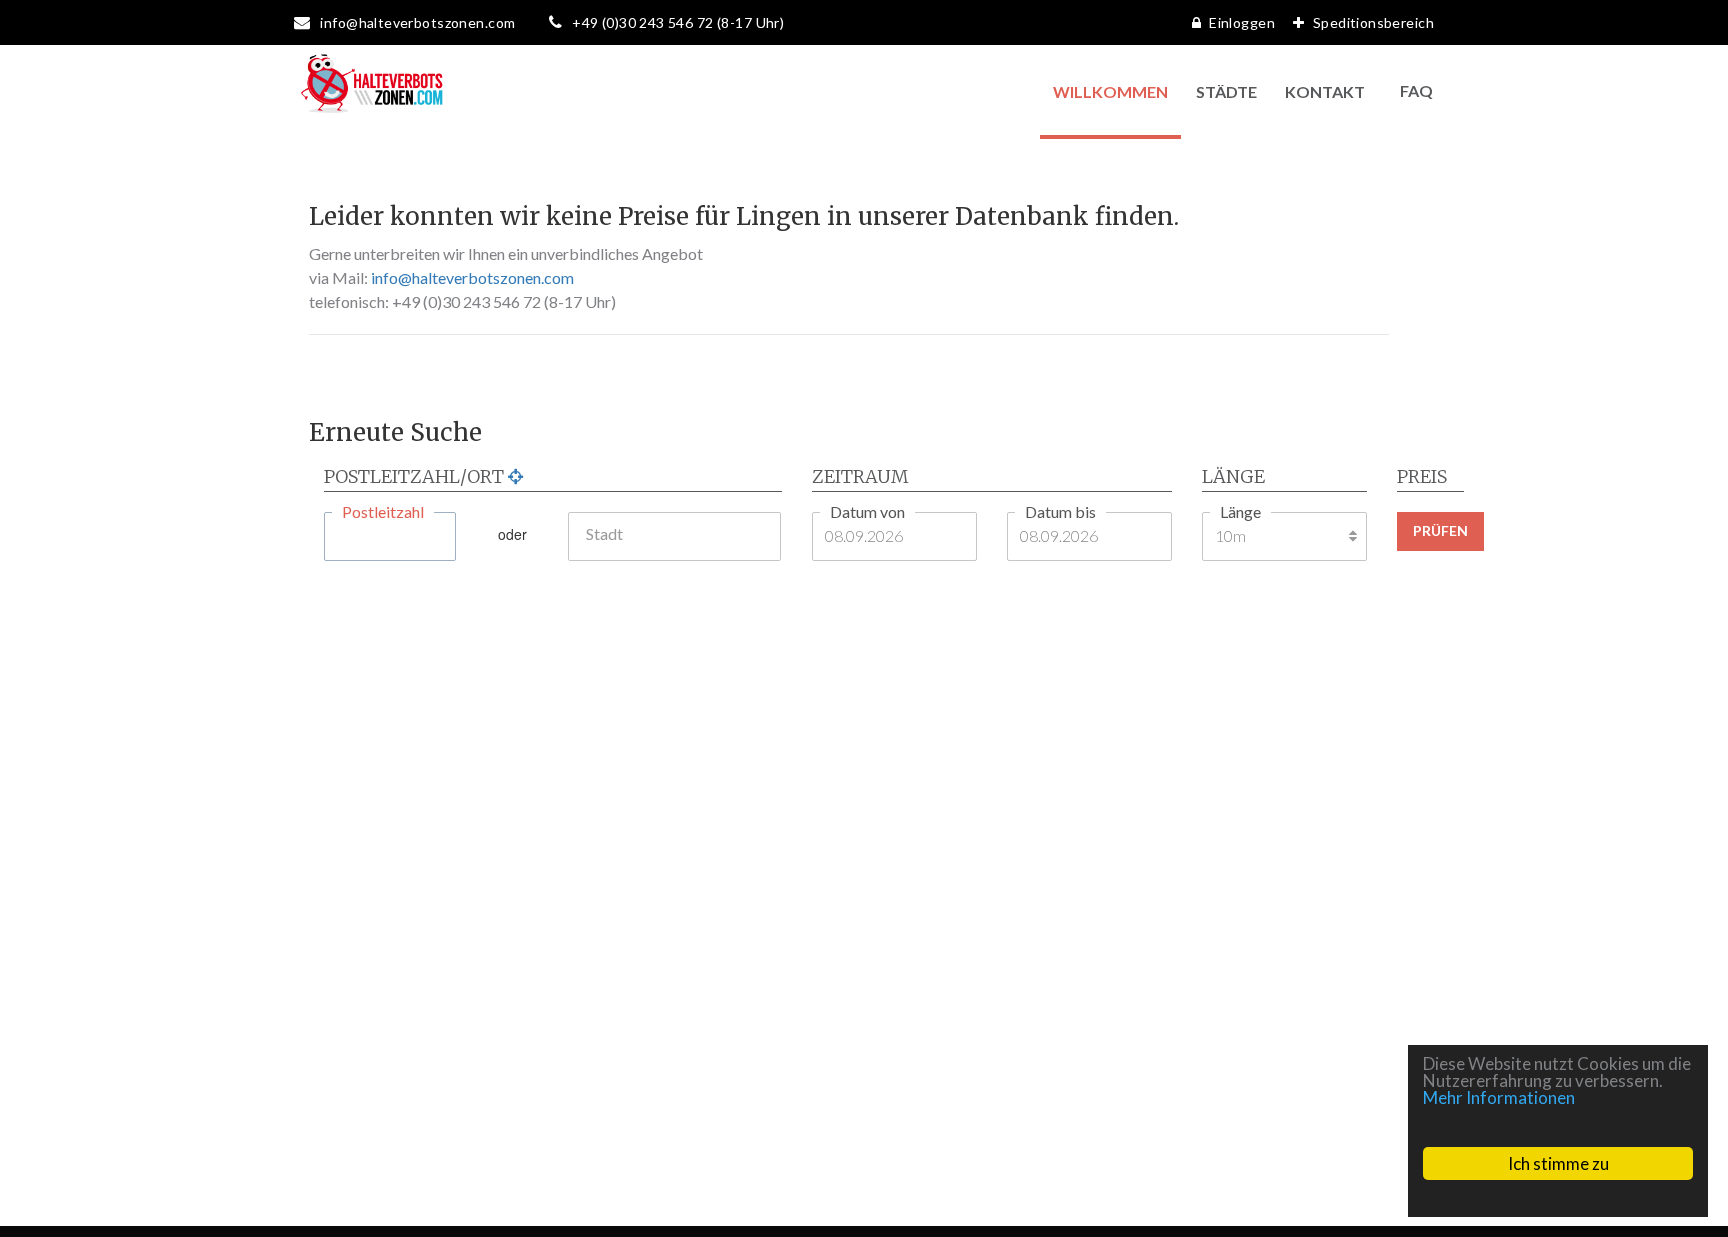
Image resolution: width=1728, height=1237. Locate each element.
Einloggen (1242, 22)
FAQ (1416, 90)
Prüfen (1440, 530)
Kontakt (1325, 91)
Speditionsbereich (1373, 22)
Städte (1226, 91)
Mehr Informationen (1499, 1097)
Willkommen (1110, 91)
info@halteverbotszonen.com (472, 277)
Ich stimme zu (1558, 1163)
